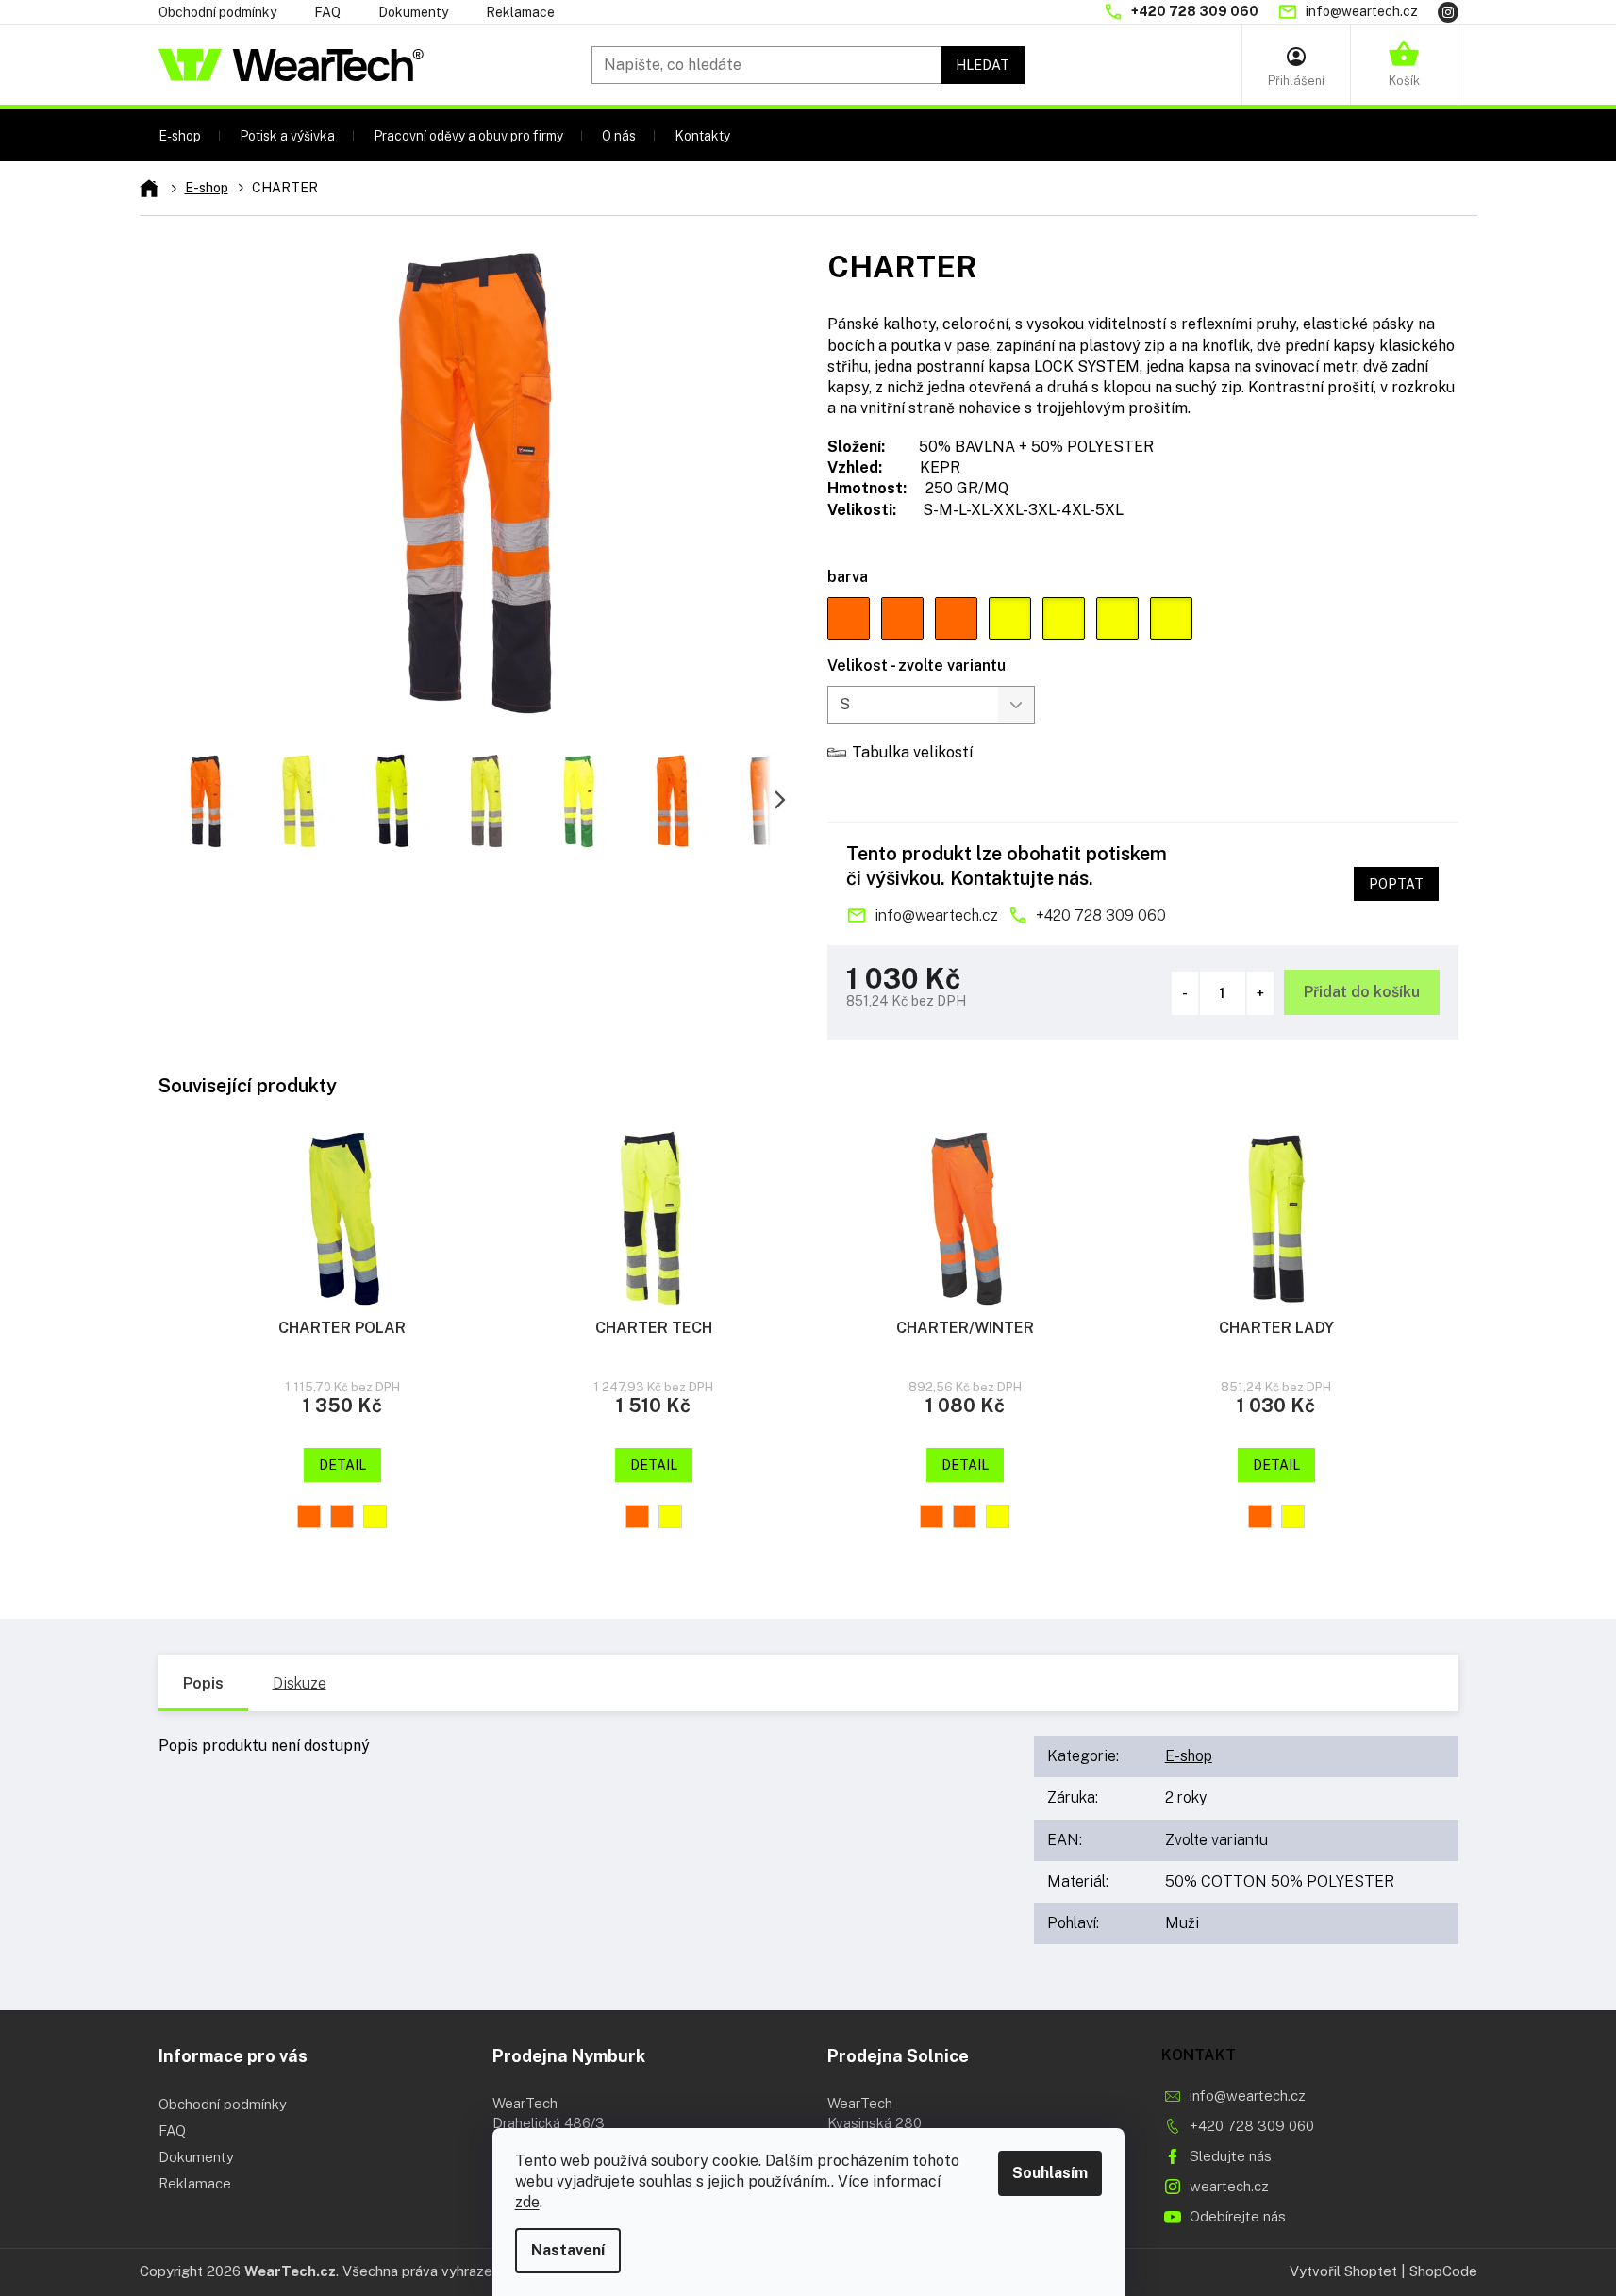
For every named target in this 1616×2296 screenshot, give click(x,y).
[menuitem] (180, 135)
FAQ (327, 12)
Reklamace (520, 12)
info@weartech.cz (936, 915)
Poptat (1396, 884)
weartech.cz (1229, 2186)
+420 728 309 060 (1101, 915)
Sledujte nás (1231, 2156)
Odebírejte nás (1238, 2216)
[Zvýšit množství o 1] (1260, 993)
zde (527, 2202)
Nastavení (568, 2250)
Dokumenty (413, 12)
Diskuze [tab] (300, 1683)
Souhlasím (1050, 2173)
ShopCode (1443, 2271)
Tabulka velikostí (912, 752)
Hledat (983, 65)
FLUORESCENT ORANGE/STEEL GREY (342, 1516)
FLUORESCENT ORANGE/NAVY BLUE (309, 1516)
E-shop (1189, 1756)
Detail (342, 1465)
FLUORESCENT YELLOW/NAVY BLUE (375, 1516)
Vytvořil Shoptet (1343, 2271)
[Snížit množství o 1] (1185, 993)
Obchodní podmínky (217, 12)
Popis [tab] (203, 1683)
